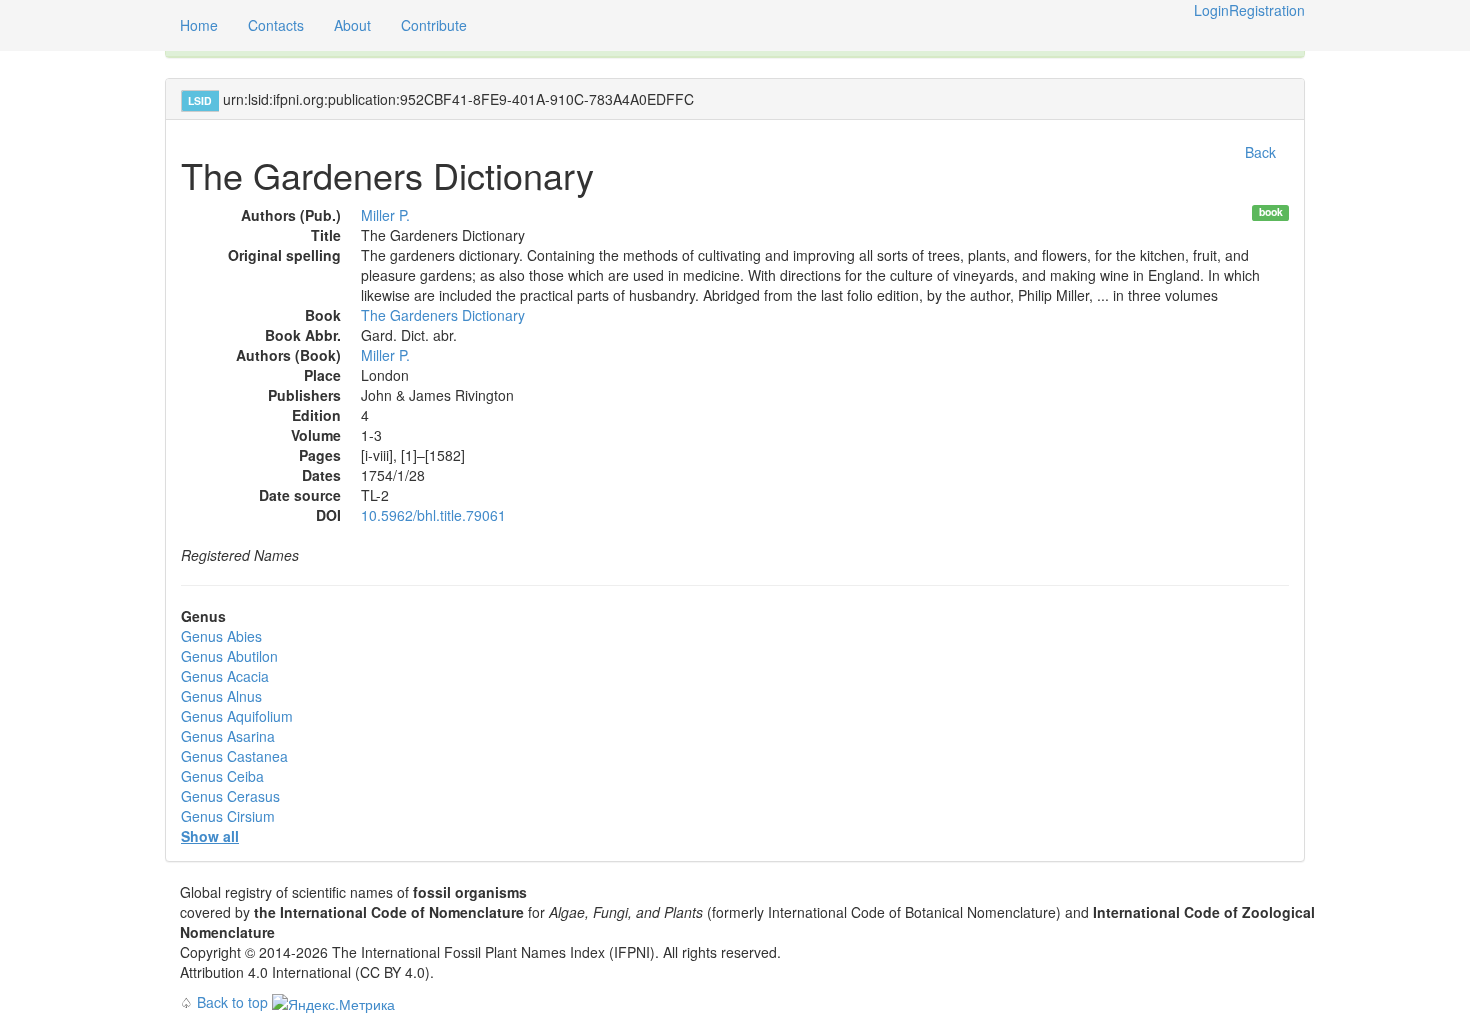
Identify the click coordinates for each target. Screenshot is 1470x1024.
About (352, 25)
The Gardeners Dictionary (443, 315)
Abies (221, 636)
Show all (210, 836)
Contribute (434, 25)
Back (1260, 152)
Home (199, 25)
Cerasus (230, 796)
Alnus (221, 696)
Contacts (276, 25)
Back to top (232, 1002)
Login (1211, 10)
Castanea (234, 756)
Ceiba (222, 776)
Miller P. (385, 215)
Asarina (228, 736)
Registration (1267, 10)
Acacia (225, 676)
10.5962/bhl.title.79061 (433, 515)
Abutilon (229, 656)
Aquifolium (237, 716)
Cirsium (228, 816)
